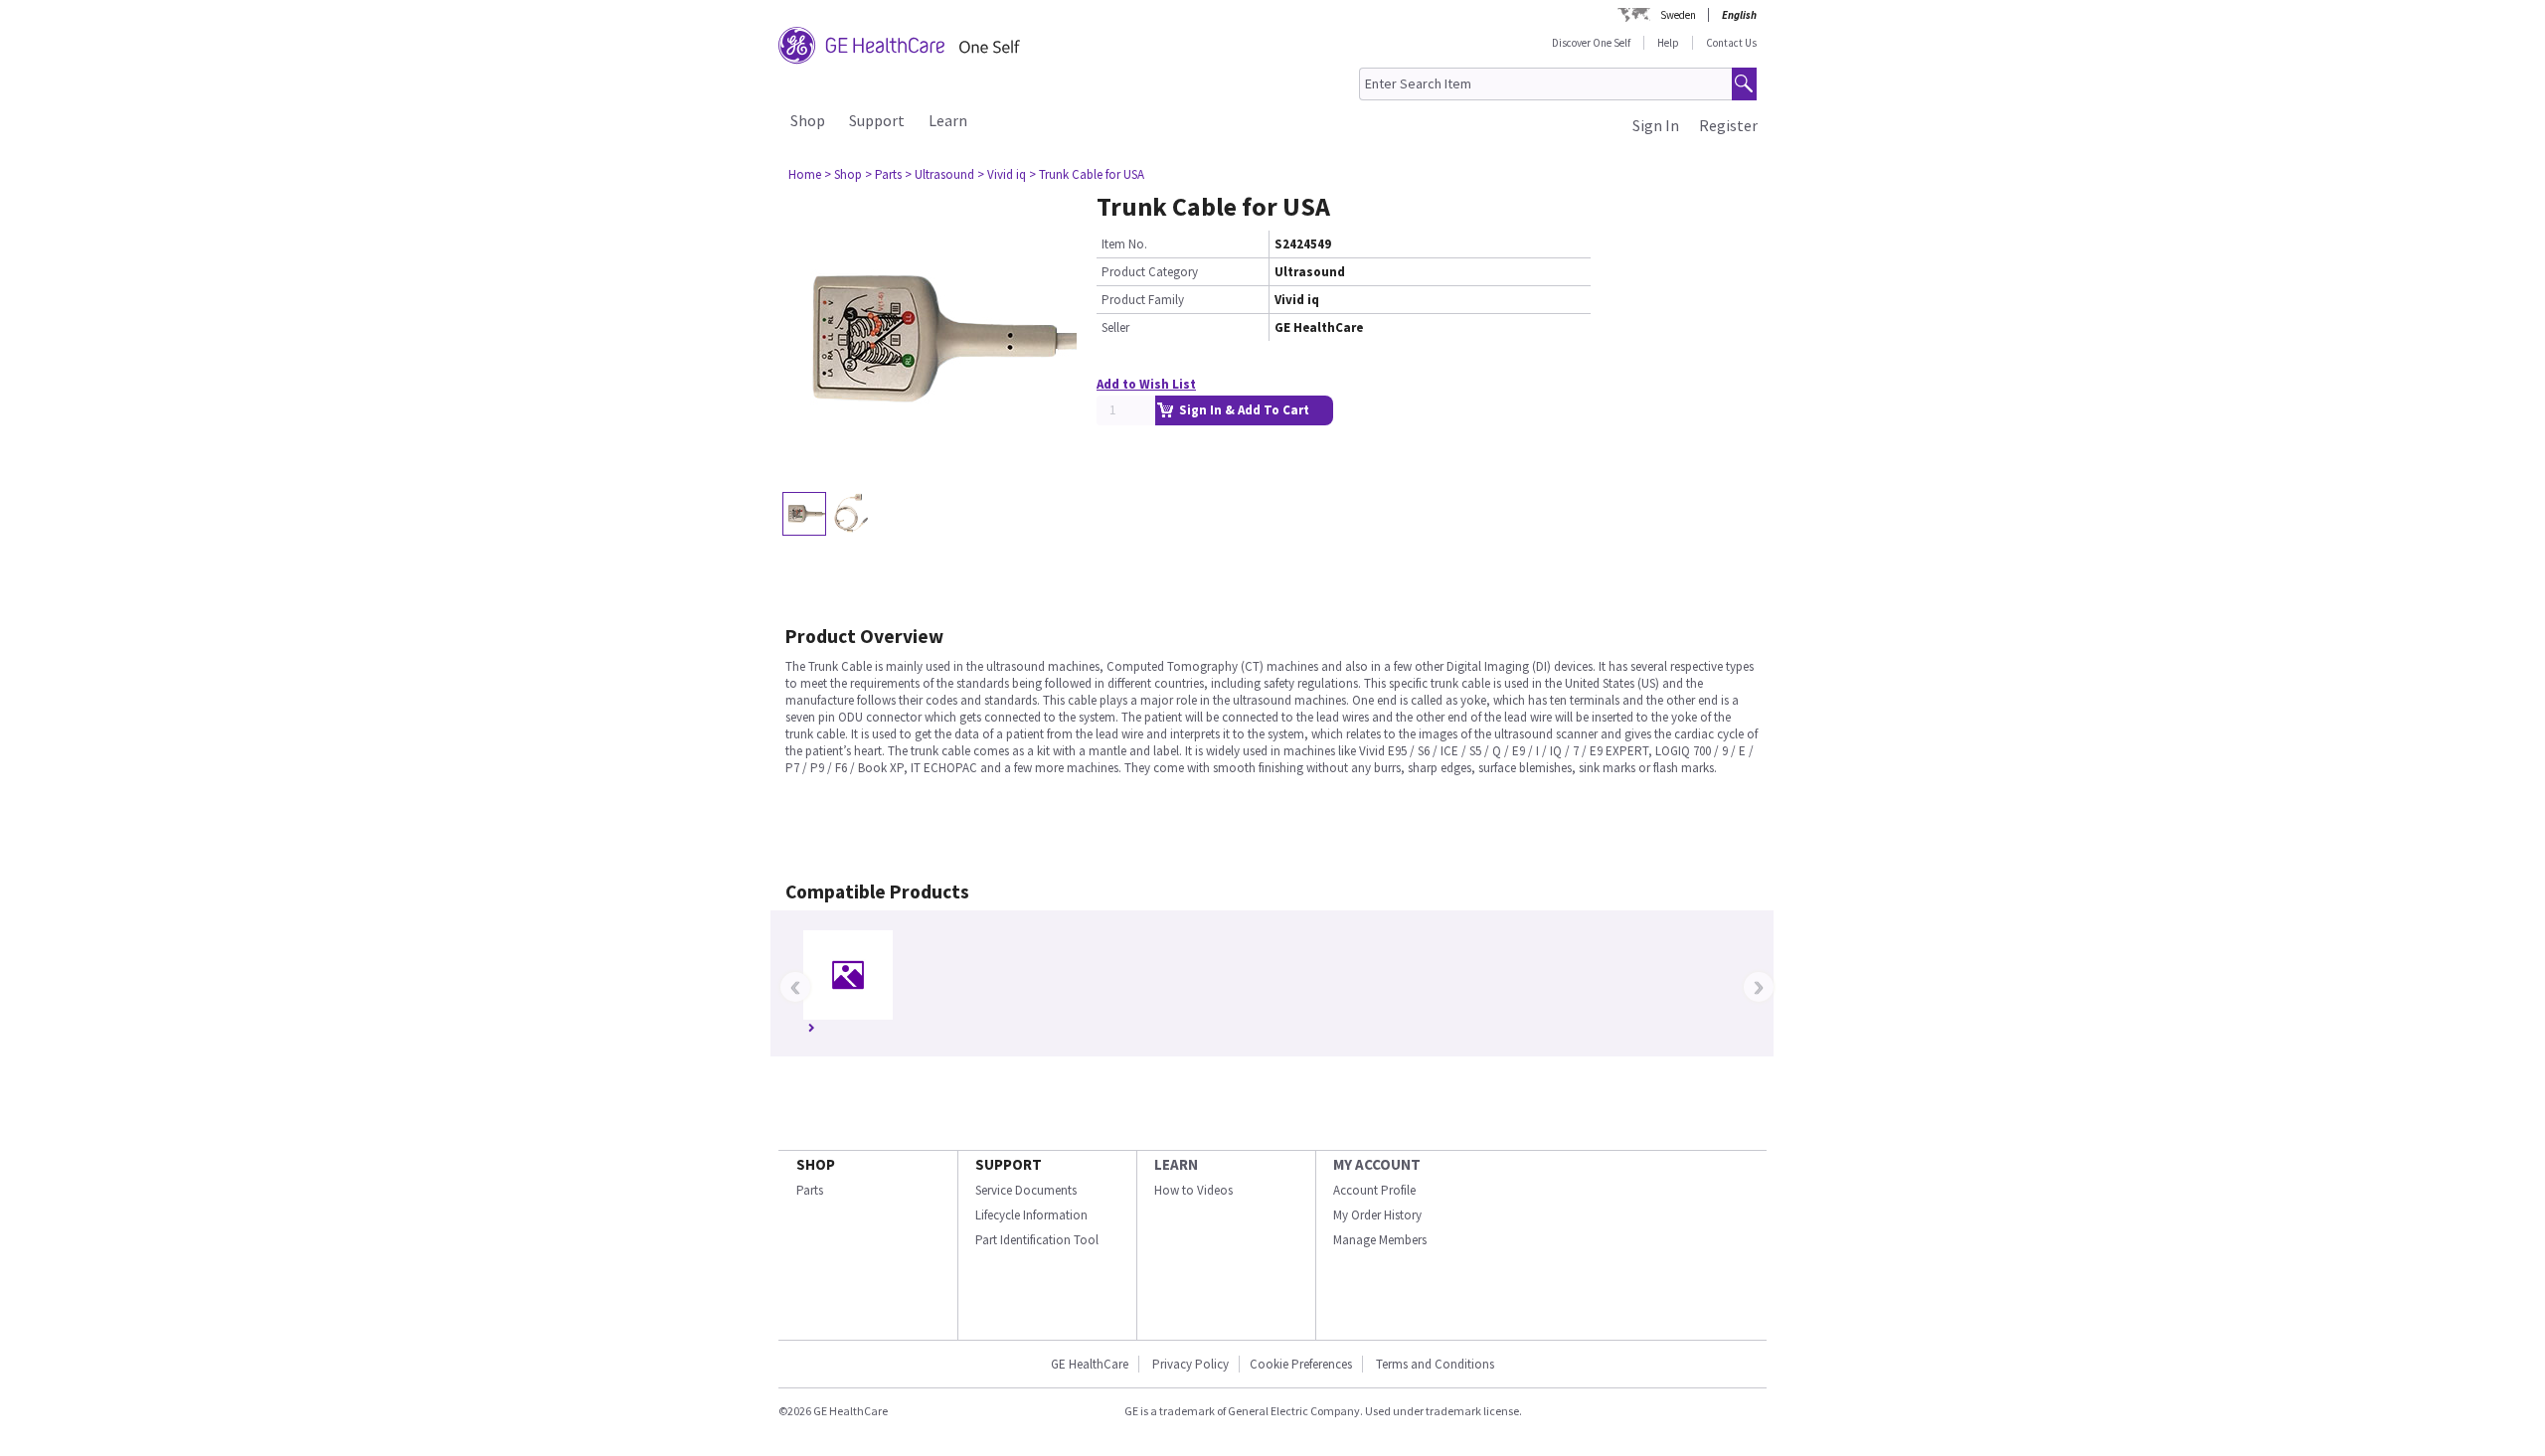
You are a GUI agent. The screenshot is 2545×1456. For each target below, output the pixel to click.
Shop (808, 120)
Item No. (1124, 244)
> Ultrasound (939, 174)
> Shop (843, 174)
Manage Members (1380, 1240)
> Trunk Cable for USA (1087, 174)
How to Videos (1193, 1190)
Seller (1115, 327)
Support (877, 120)
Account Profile (1374, 1190)
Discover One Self (1591, 43)
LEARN (1176, 1164)
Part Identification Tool (1037, 1240)
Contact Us (1731, 43)
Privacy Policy (1189, 1364)
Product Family (1143, 300)
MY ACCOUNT (1377, 1164)
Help (1668, 43)
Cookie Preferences (1301, 1364)
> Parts (883, 174)
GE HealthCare (1090, 1364)
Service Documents (1026, 1190)
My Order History (1377, 1215)
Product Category (1150, 272)
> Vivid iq (1002, 174)
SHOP (816, 1164)
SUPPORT (1009, 1164)
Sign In (1656, 125)
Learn (948, 120)
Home (805, 174)
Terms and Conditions (1435, 1364)
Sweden (1678, 15)
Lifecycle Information (1031, 1215)
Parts (810, 1190)
